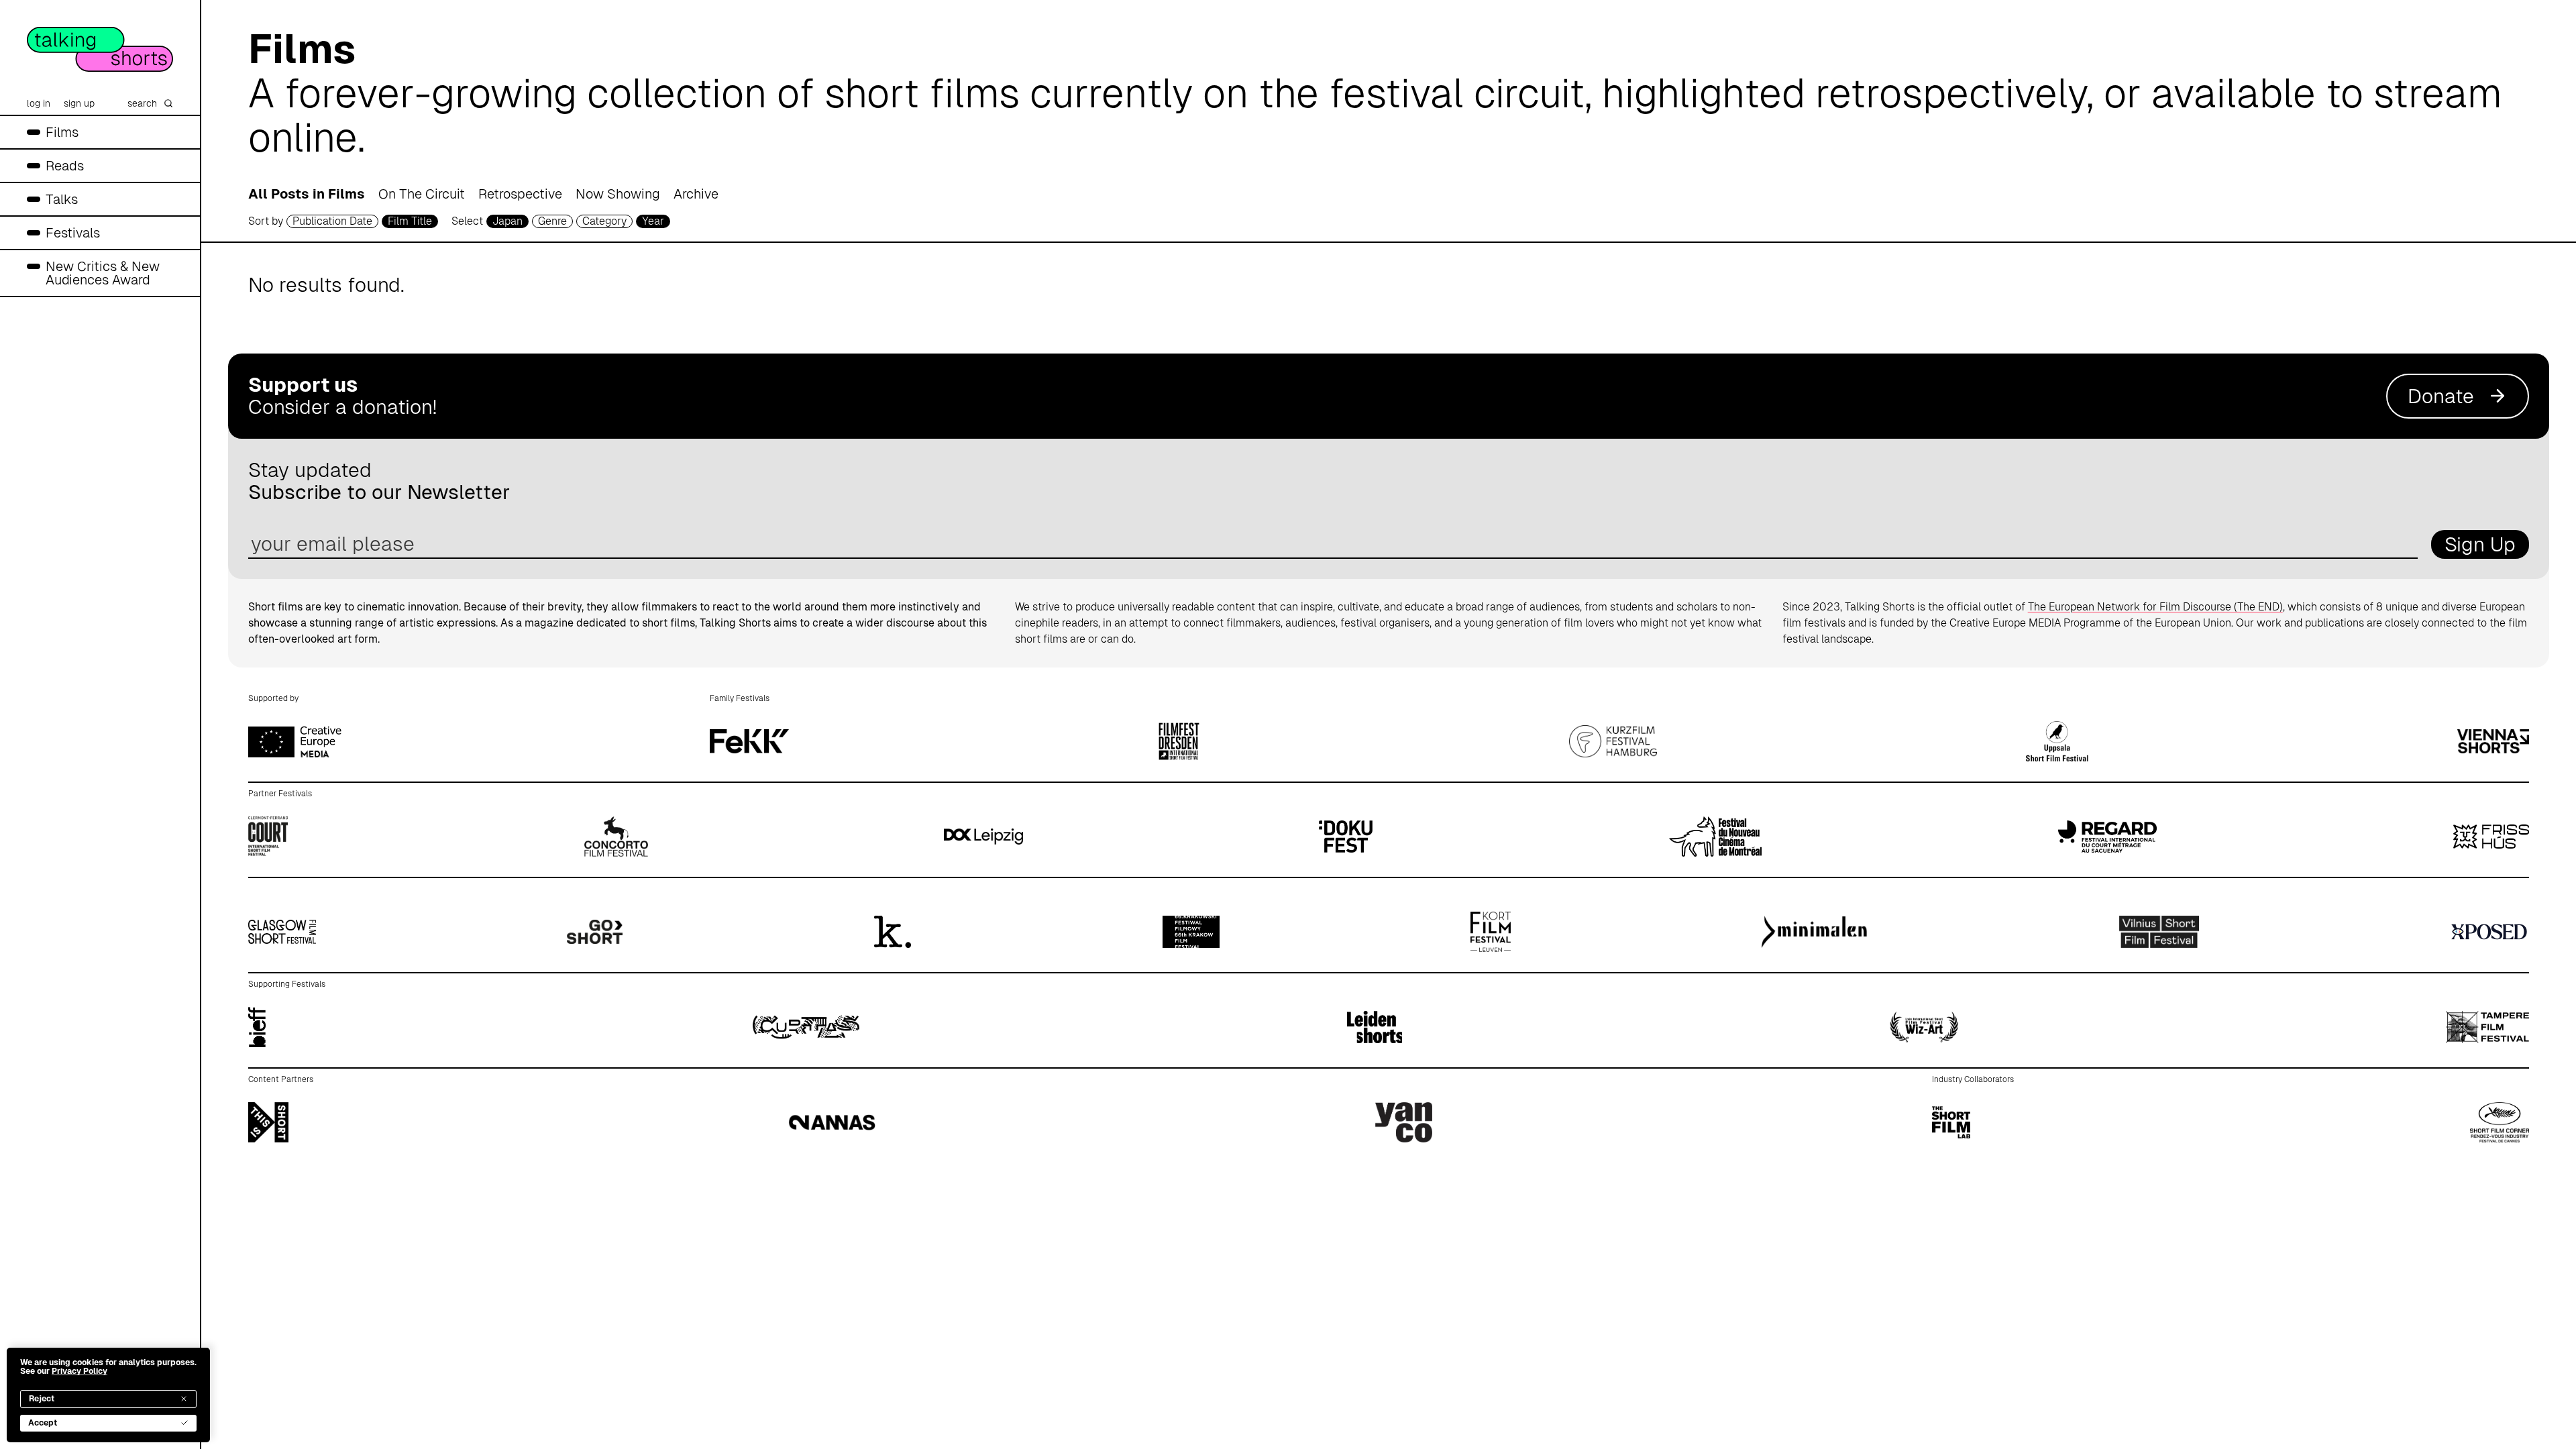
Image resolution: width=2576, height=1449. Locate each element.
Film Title (410, 221)
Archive (696, 194)
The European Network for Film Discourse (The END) (2155, 607)
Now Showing (618, 194)
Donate (2441, 396)
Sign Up (2480, 544)
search (142, 103)
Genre (552, 221)
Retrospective (520, 194)
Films (62, 132)
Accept (43, 1423)
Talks (62, 199)
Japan (507, 221)
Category (604, 221)
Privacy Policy (79, 1371)
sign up (79, 103)
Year (653, 221)
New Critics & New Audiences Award (103, 273)
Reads (65, 166)
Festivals (73, 233)
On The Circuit (422, 194)
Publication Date (332, 221)
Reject (42, 1399)
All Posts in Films (307, 194)
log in (39, 103)
